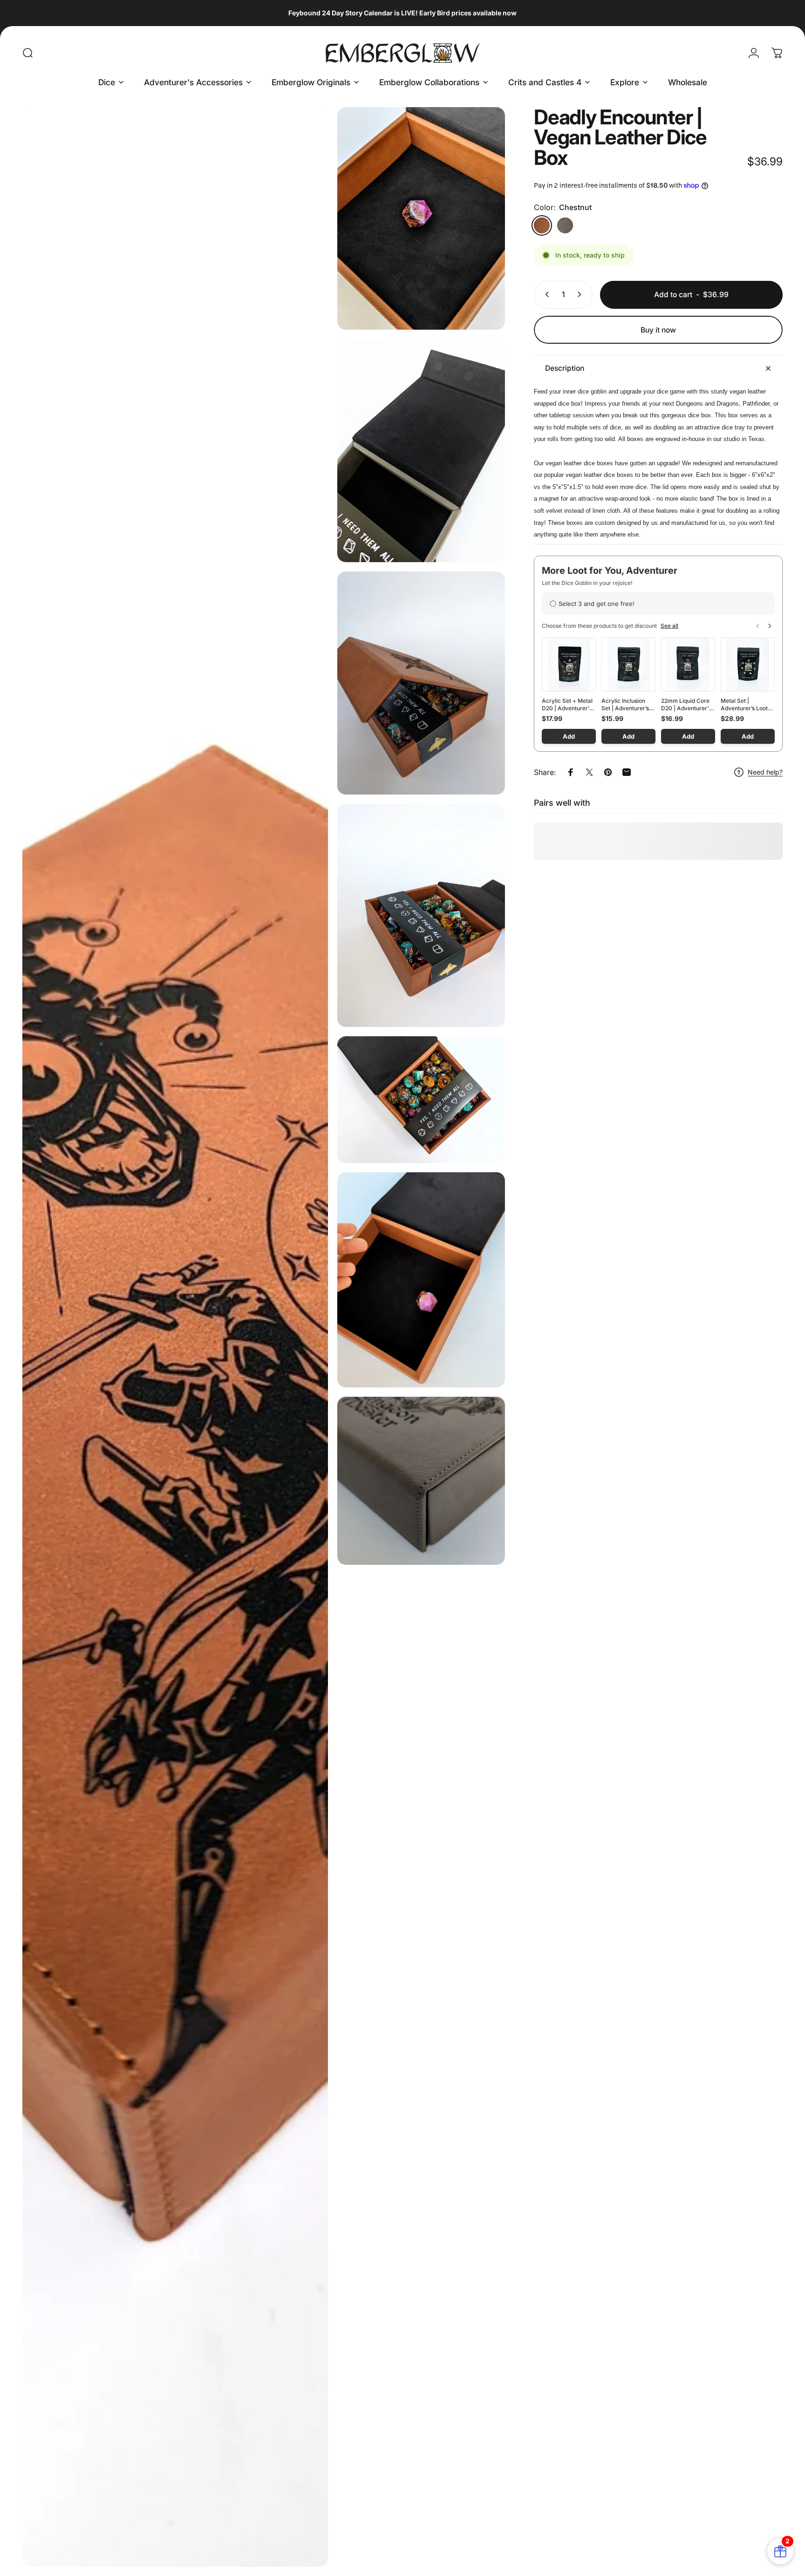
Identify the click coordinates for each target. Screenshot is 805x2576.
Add (569, 736)
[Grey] (565, 225)
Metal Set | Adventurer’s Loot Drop (744, 705)
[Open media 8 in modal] (421, 1280)
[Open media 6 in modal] (421, 915)
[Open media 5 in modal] (421, 683)
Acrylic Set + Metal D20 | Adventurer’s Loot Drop (567, 705)
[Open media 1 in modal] (175, 1337)
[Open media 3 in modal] (421, 219)
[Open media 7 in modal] (421, 1100)
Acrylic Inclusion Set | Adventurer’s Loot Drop (625, 705)
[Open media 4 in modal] (421, 451)
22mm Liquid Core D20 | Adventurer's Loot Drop (686, 705)
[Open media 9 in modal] (421, 1481)
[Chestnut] (542, 225)
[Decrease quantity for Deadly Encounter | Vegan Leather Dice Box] (545, 294)
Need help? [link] (765, 772)
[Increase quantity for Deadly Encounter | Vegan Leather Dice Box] (581, 294)
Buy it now (658, 330)
